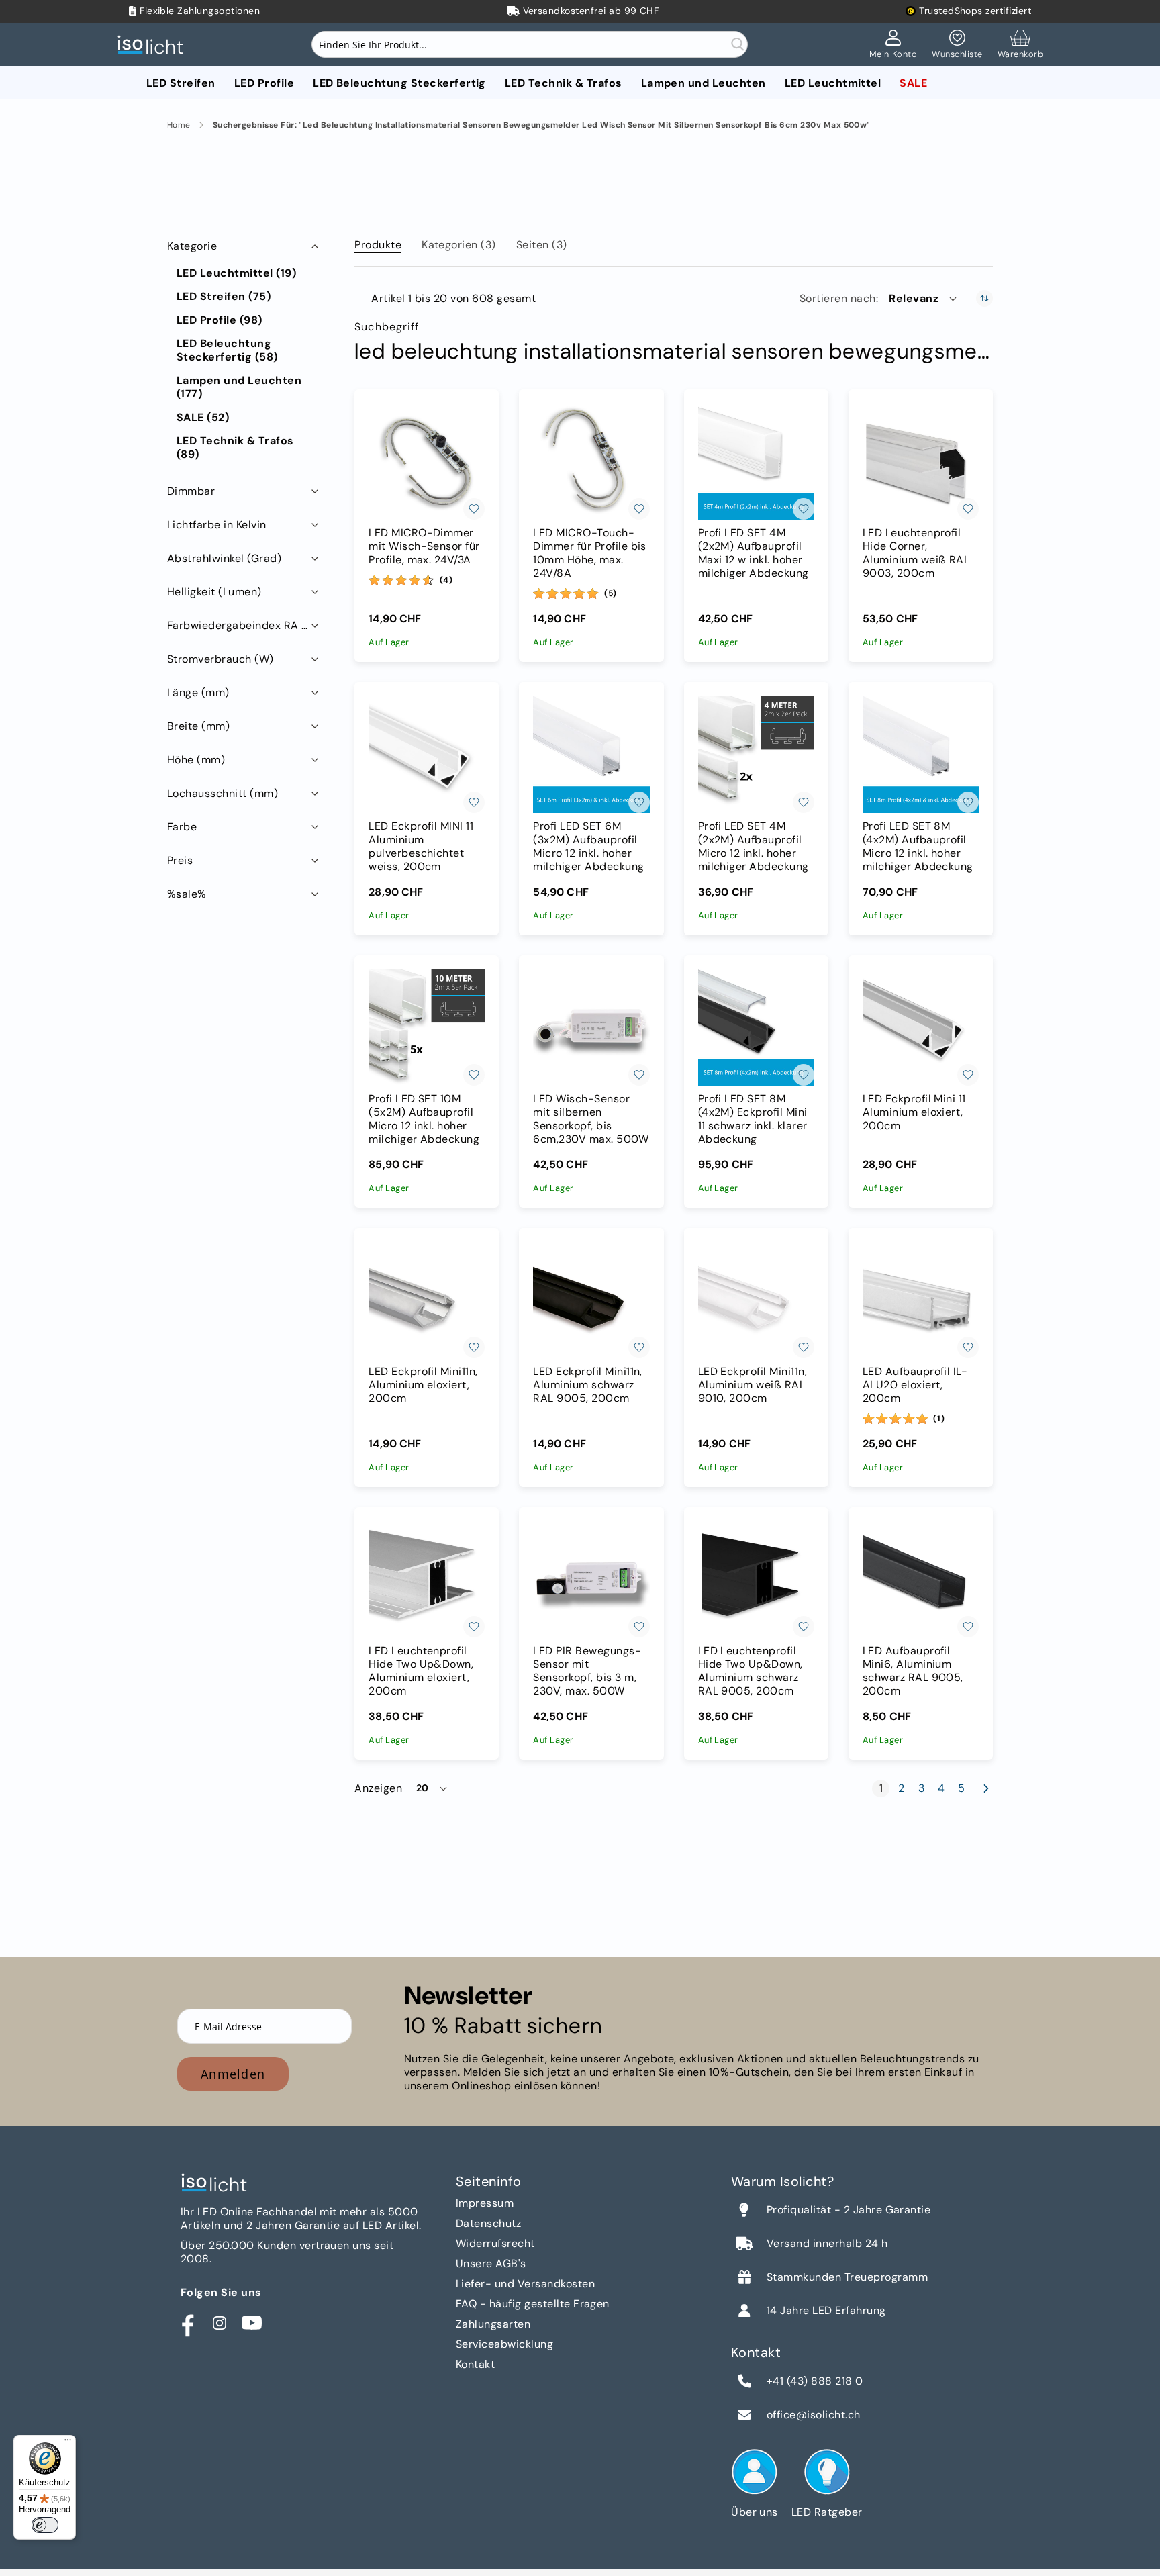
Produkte (378, 245)
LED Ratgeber (827, 2512)
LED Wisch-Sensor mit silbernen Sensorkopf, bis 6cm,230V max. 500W (591, 1119)
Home (179, 125)
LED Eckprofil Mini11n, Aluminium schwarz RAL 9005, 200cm (588, 1385)
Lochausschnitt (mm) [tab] (223, 793)
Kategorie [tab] (192, 246)
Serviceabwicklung (504, 2344)
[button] (924, 299)
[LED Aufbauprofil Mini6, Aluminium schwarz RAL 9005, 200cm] (921, 1579)
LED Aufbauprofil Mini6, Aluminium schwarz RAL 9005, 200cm (913, 1671)
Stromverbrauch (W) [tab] (221, 659)
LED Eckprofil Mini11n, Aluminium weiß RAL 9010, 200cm (753, 1385)
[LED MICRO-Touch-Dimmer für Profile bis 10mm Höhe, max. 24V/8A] (591, 462)
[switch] (45, 2525)
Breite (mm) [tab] (198, 726)
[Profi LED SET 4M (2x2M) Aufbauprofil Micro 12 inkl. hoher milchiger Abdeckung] (756, 754)
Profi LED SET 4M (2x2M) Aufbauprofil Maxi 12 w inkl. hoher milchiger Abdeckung (754, 553)
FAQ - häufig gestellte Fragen (533, 2304)
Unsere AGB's (491, 2263)
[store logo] (154, 45)
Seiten (542, 245)
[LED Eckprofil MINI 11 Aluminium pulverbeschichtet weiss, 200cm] (427, 754)
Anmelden (233, 2074)
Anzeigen (378, 1788)
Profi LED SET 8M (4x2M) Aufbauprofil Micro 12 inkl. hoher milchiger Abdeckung (918, 847)
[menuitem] (181, 83)
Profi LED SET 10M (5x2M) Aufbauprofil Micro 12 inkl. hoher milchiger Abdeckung (424, 1119)
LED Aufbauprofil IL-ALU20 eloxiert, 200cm (915, 1385)
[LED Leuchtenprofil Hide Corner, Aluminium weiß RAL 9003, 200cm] (921, 462)
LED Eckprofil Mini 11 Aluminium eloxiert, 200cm (914, 1112)
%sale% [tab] (187, 894)
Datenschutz (488, 2223)
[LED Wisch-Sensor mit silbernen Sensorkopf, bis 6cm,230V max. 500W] (591, 1028)
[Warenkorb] (1020, 45)
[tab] (378, 242)
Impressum (485, 2203)
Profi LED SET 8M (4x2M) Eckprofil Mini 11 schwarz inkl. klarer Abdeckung (753, 1119)
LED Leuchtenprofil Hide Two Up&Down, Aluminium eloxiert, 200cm (421, 1671)
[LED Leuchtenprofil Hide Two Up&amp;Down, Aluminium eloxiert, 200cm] (427, 1579)
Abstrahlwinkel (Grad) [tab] (224, 558)
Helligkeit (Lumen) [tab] (214, 592)
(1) (939, 1419)
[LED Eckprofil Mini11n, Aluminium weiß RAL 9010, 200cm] (756, 1300)
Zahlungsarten (493, 2324)
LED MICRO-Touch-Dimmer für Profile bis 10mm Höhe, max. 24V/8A (590, 553)
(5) (611, 593)
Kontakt (475, 2364)
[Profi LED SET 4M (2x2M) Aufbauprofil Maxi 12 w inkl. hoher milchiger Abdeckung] (756, 462)
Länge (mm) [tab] (198, 693)
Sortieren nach (838, 299)
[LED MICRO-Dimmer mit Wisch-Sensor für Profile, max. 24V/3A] (427, 462)
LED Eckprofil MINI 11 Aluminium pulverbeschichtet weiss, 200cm (421, 847)
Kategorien (459, 245)
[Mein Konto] (893, 45)
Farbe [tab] (182, 827)
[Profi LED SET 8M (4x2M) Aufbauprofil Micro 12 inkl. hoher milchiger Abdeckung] (921, 754)
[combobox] (530, 44)
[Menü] (68, 2443)
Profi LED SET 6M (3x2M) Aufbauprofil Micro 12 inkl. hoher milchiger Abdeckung (588, 847)
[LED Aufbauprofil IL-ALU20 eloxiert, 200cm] (921, 1300)
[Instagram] (220, 2323)
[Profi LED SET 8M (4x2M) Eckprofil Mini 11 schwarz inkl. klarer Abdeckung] (756, 1028)
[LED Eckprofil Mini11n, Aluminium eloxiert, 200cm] (427, 1300)
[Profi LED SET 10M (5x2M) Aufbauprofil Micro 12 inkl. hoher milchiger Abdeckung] (427, 1028)
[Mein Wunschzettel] (957, 45)
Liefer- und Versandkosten (525, 2284)
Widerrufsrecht (495, 2243)
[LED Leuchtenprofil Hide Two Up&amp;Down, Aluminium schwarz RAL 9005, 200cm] (756, 1579)
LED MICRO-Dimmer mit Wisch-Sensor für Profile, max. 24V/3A (424, 546)
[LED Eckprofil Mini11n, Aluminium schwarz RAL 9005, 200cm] (591, 1300)
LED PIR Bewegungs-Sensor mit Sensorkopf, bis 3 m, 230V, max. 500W (587, 1671)
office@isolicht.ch (814, 2415)
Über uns (755, 2512)
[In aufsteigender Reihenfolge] (984, 298)
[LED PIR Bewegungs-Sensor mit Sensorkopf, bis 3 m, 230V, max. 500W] (591, 1579)
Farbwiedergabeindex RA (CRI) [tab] (244, 625)
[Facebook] (187, 2323)
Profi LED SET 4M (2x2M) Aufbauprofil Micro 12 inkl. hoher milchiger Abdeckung (754, 847)
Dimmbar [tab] (191, 491)
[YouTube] (252, 2323)
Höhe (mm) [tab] (196, 760)
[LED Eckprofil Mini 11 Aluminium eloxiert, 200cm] (921, 1028)
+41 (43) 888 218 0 (815, 2381)
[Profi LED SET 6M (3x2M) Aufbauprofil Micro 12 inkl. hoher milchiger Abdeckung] (591, 754)
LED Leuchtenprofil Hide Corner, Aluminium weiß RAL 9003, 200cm (916, 553)
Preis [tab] (180, 860)
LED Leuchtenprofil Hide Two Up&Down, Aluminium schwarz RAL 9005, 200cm (751, 1671)
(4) (446, 580)
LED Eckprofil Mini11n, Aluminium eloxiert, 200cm (423, 1385)
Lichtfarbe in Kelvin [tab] (217, 525)
